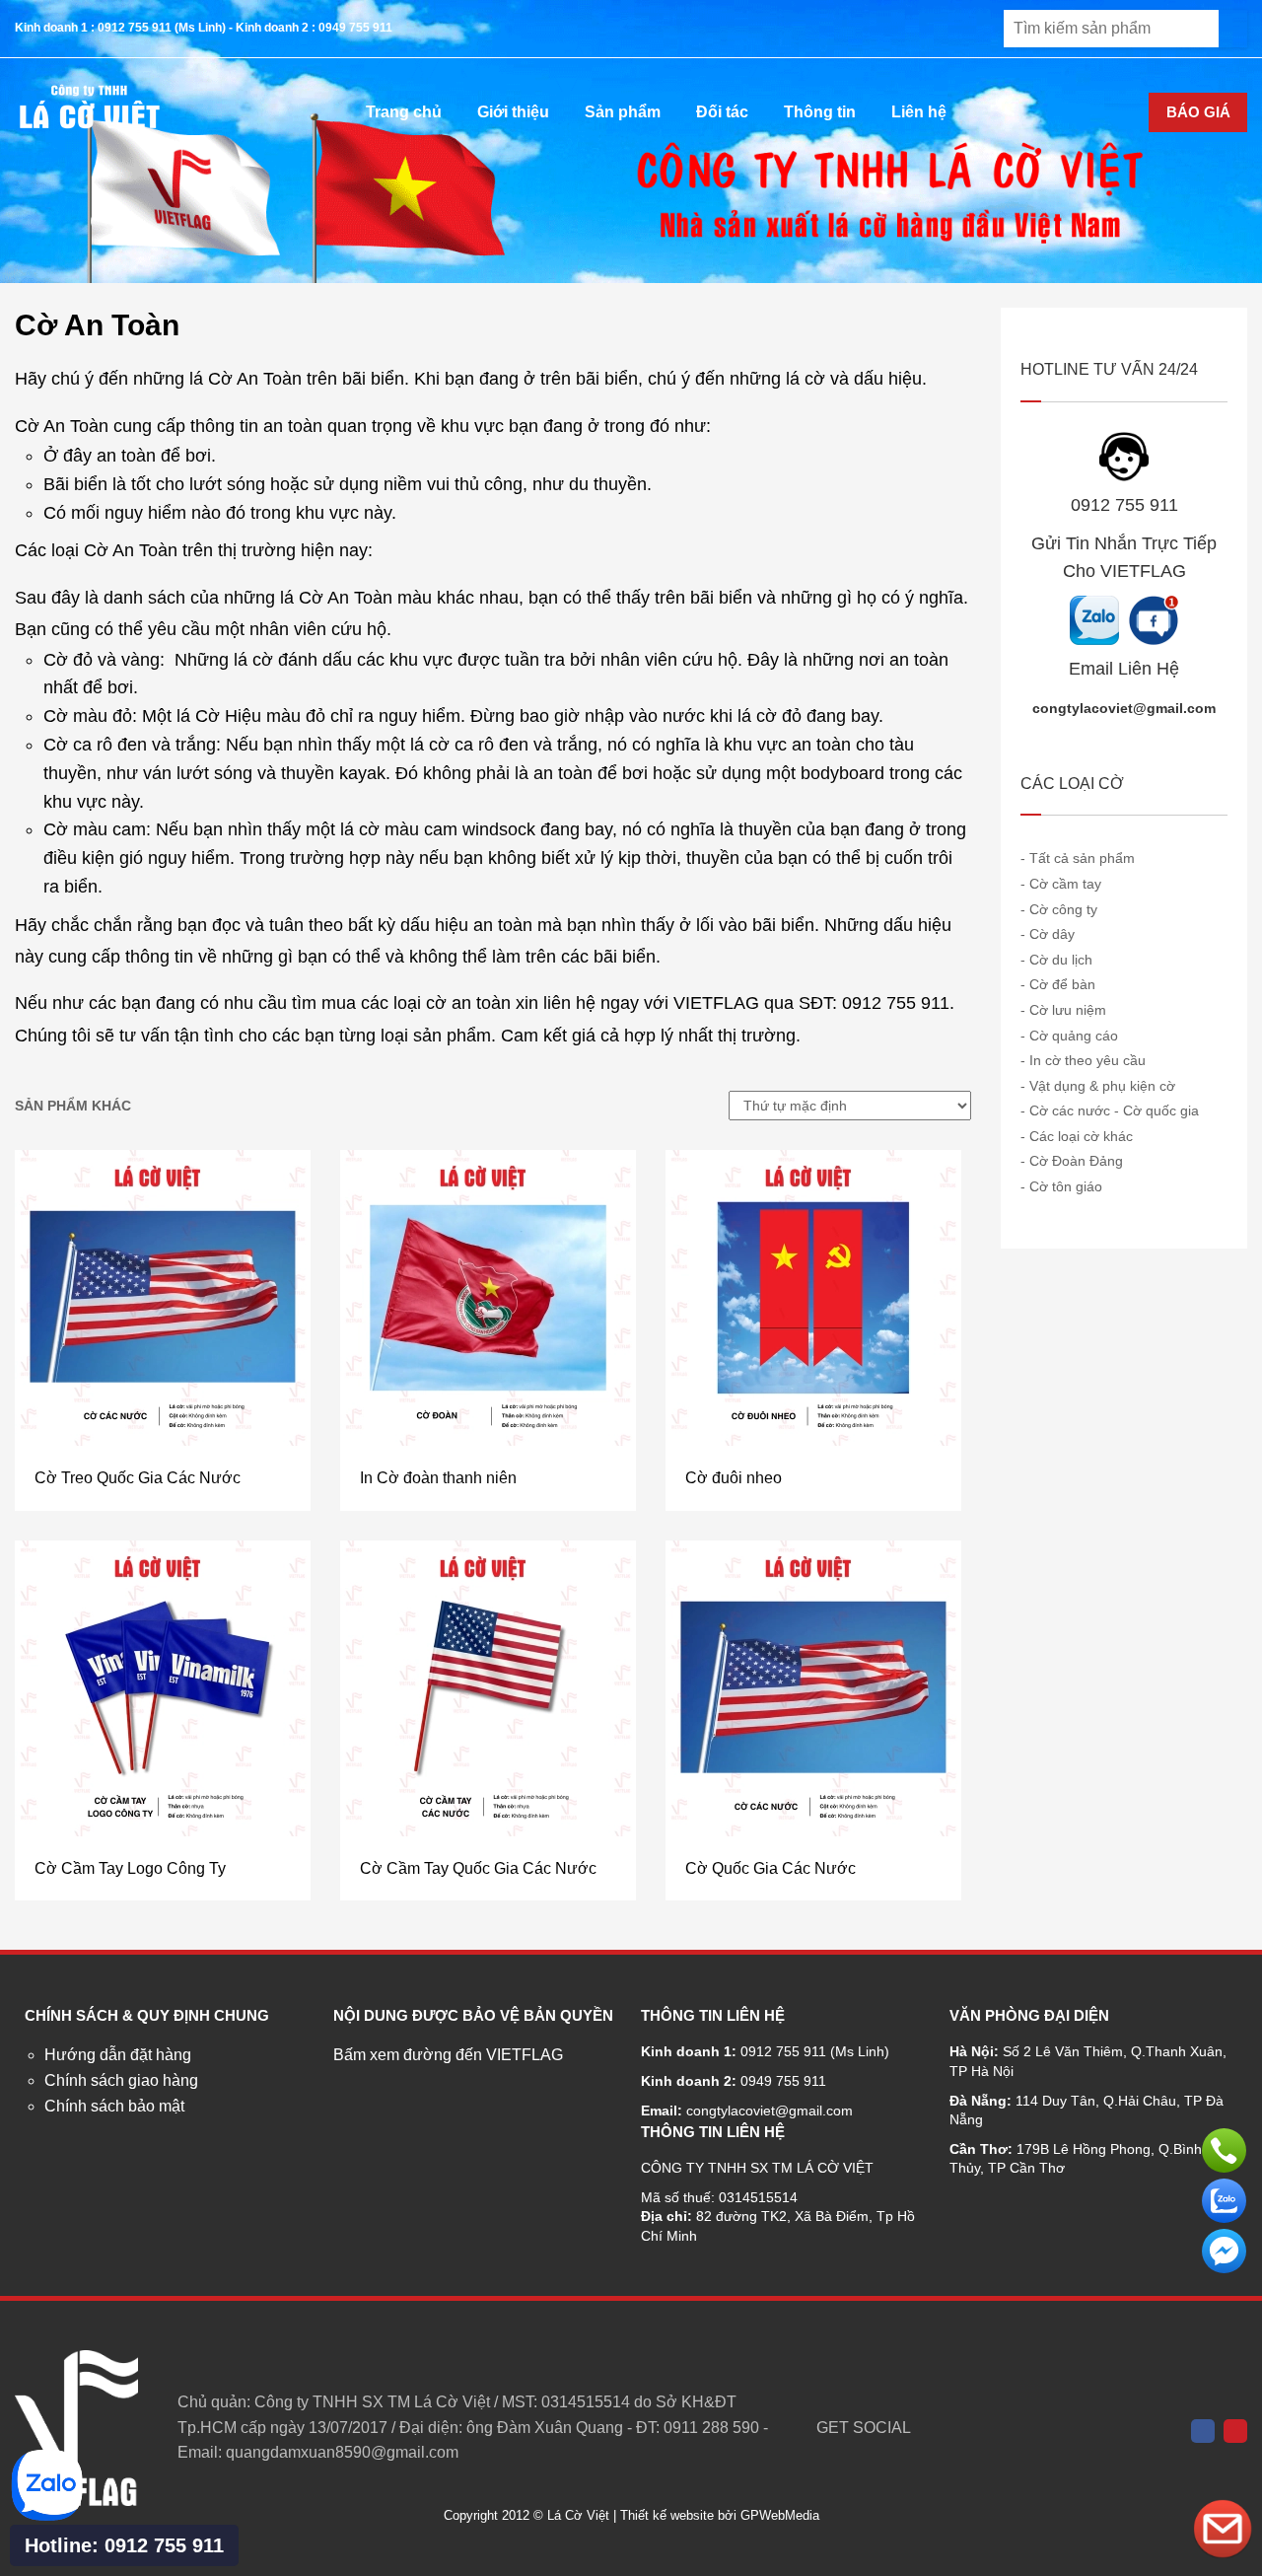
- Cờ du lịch (1056, 960)
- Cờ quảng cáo (1069, 1036)
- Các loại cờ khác (1077, 1136)
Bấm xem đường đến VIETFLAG (448, 2055)
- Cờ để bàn (1058, 984)
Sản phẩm (623, 112)
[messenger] (1224, 2251)
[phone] (1224, 2150)
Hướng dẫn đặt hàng (118, 2055)
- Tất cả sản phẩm (1078, 858)
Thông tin (820, 112)
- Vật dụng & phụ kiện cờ (1098, 1086)
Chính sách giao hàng (121, 2080)
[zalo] (1224, 2201)
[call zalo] (47, 2516)
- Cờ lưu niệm (1063, 1010)
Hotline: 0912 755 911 (124, 2545)
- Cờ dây (1048, 934)
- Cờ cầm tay (1061, 884)
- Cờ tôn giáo (1061, 1186)
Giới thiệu (513, 112)
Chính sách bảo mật (114, 2106)
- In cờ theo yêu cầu (1083, 1060)
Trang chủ (404, 112)
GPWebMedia (780, 2515)
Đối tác (722, 112)
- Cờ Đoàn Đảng (1072, 1161)
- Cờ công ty (1059, 909)
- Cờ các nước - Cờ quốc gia (1110, 1110)
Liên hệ (919, 112)
